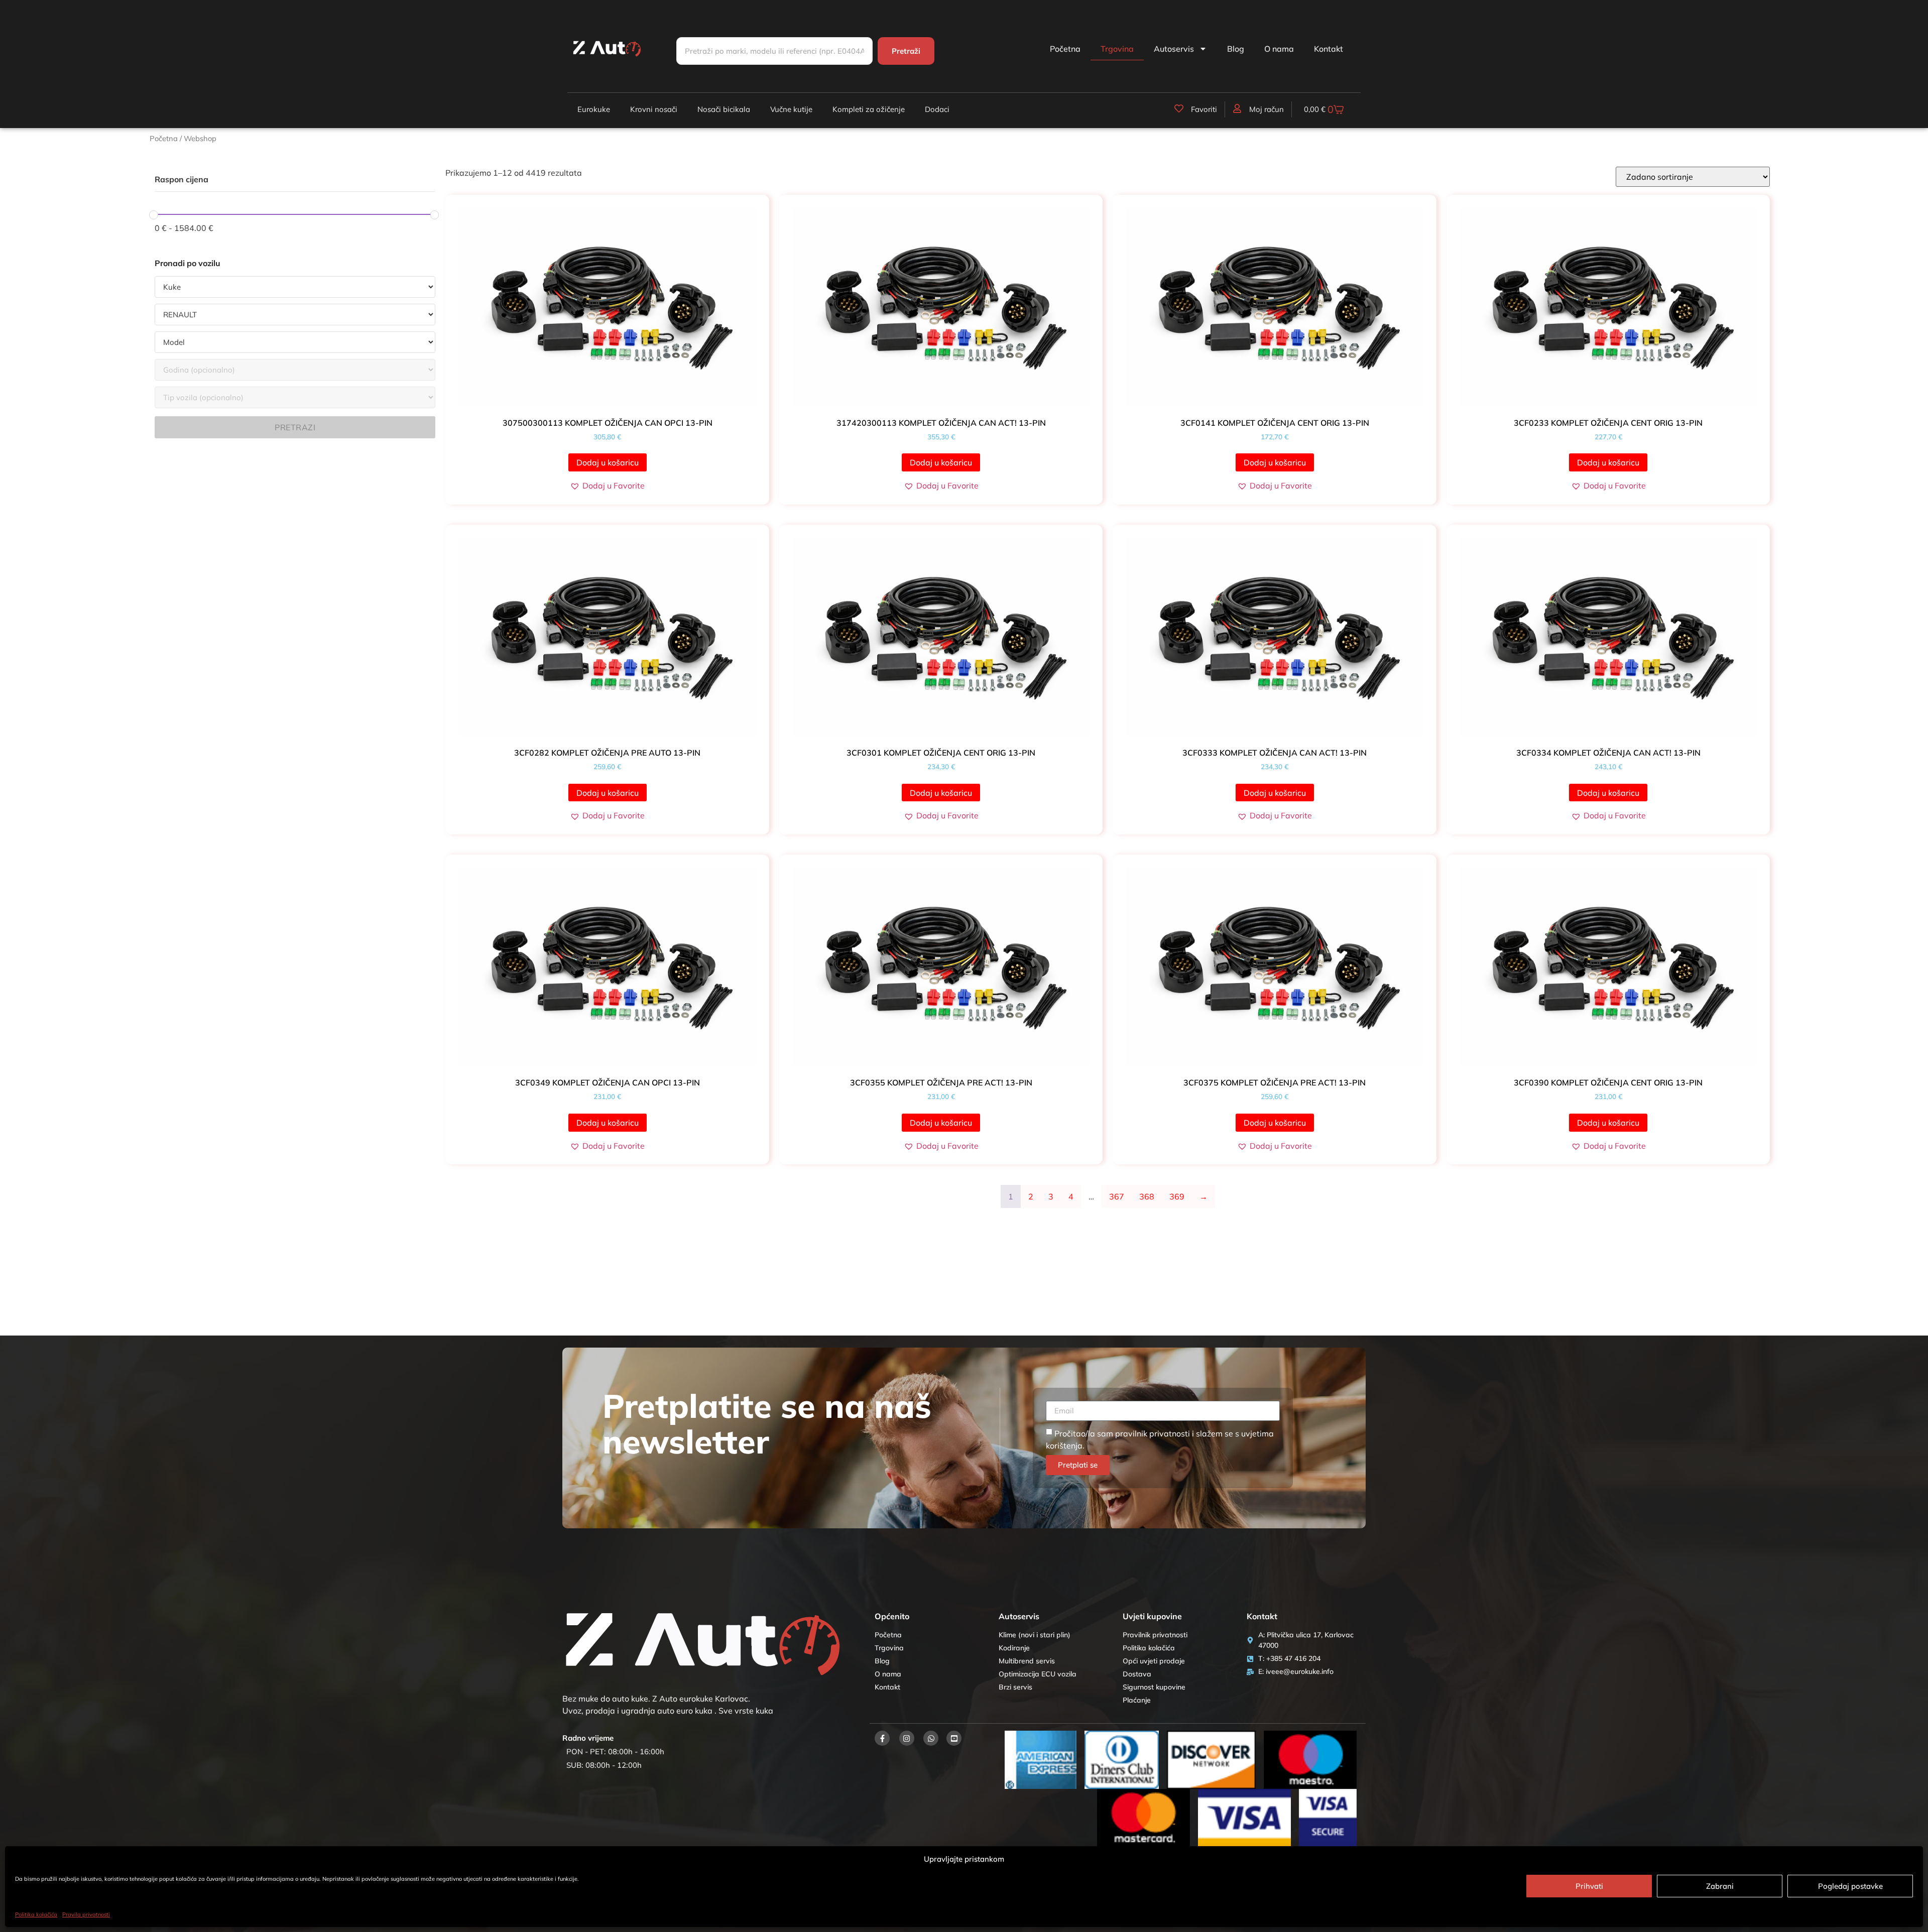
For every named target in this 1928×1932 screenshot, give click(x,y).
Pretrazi (295, 427)
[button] (607, 486)
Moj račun (1267, 109)
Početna (1065, 49)
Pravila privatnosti (86, 1914)
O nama (1279, 49)
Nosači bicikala (724, 109)
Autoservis (1174, 49)
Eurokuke (594, 109)
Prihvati (1589, 1886)
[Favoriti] (1179, 108)
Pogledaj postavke (1850, 1886)
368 (1147, 1196)
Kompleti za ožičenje (869, 109)
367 (1117, 1196)
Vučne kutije (791, 109)
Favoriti (1204, 109)
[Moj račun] (1237, 108)
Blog (1236, 49)
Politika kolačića (36, 1914)
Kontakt (1329, 49)
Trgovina (1117, 49)
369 (1177, 1196)
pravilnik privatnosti (1153, 1433)
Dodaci (937, 109)
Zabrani (1720, 1886)
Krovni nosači (654, 109)
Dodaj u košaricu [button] (608, 462)
